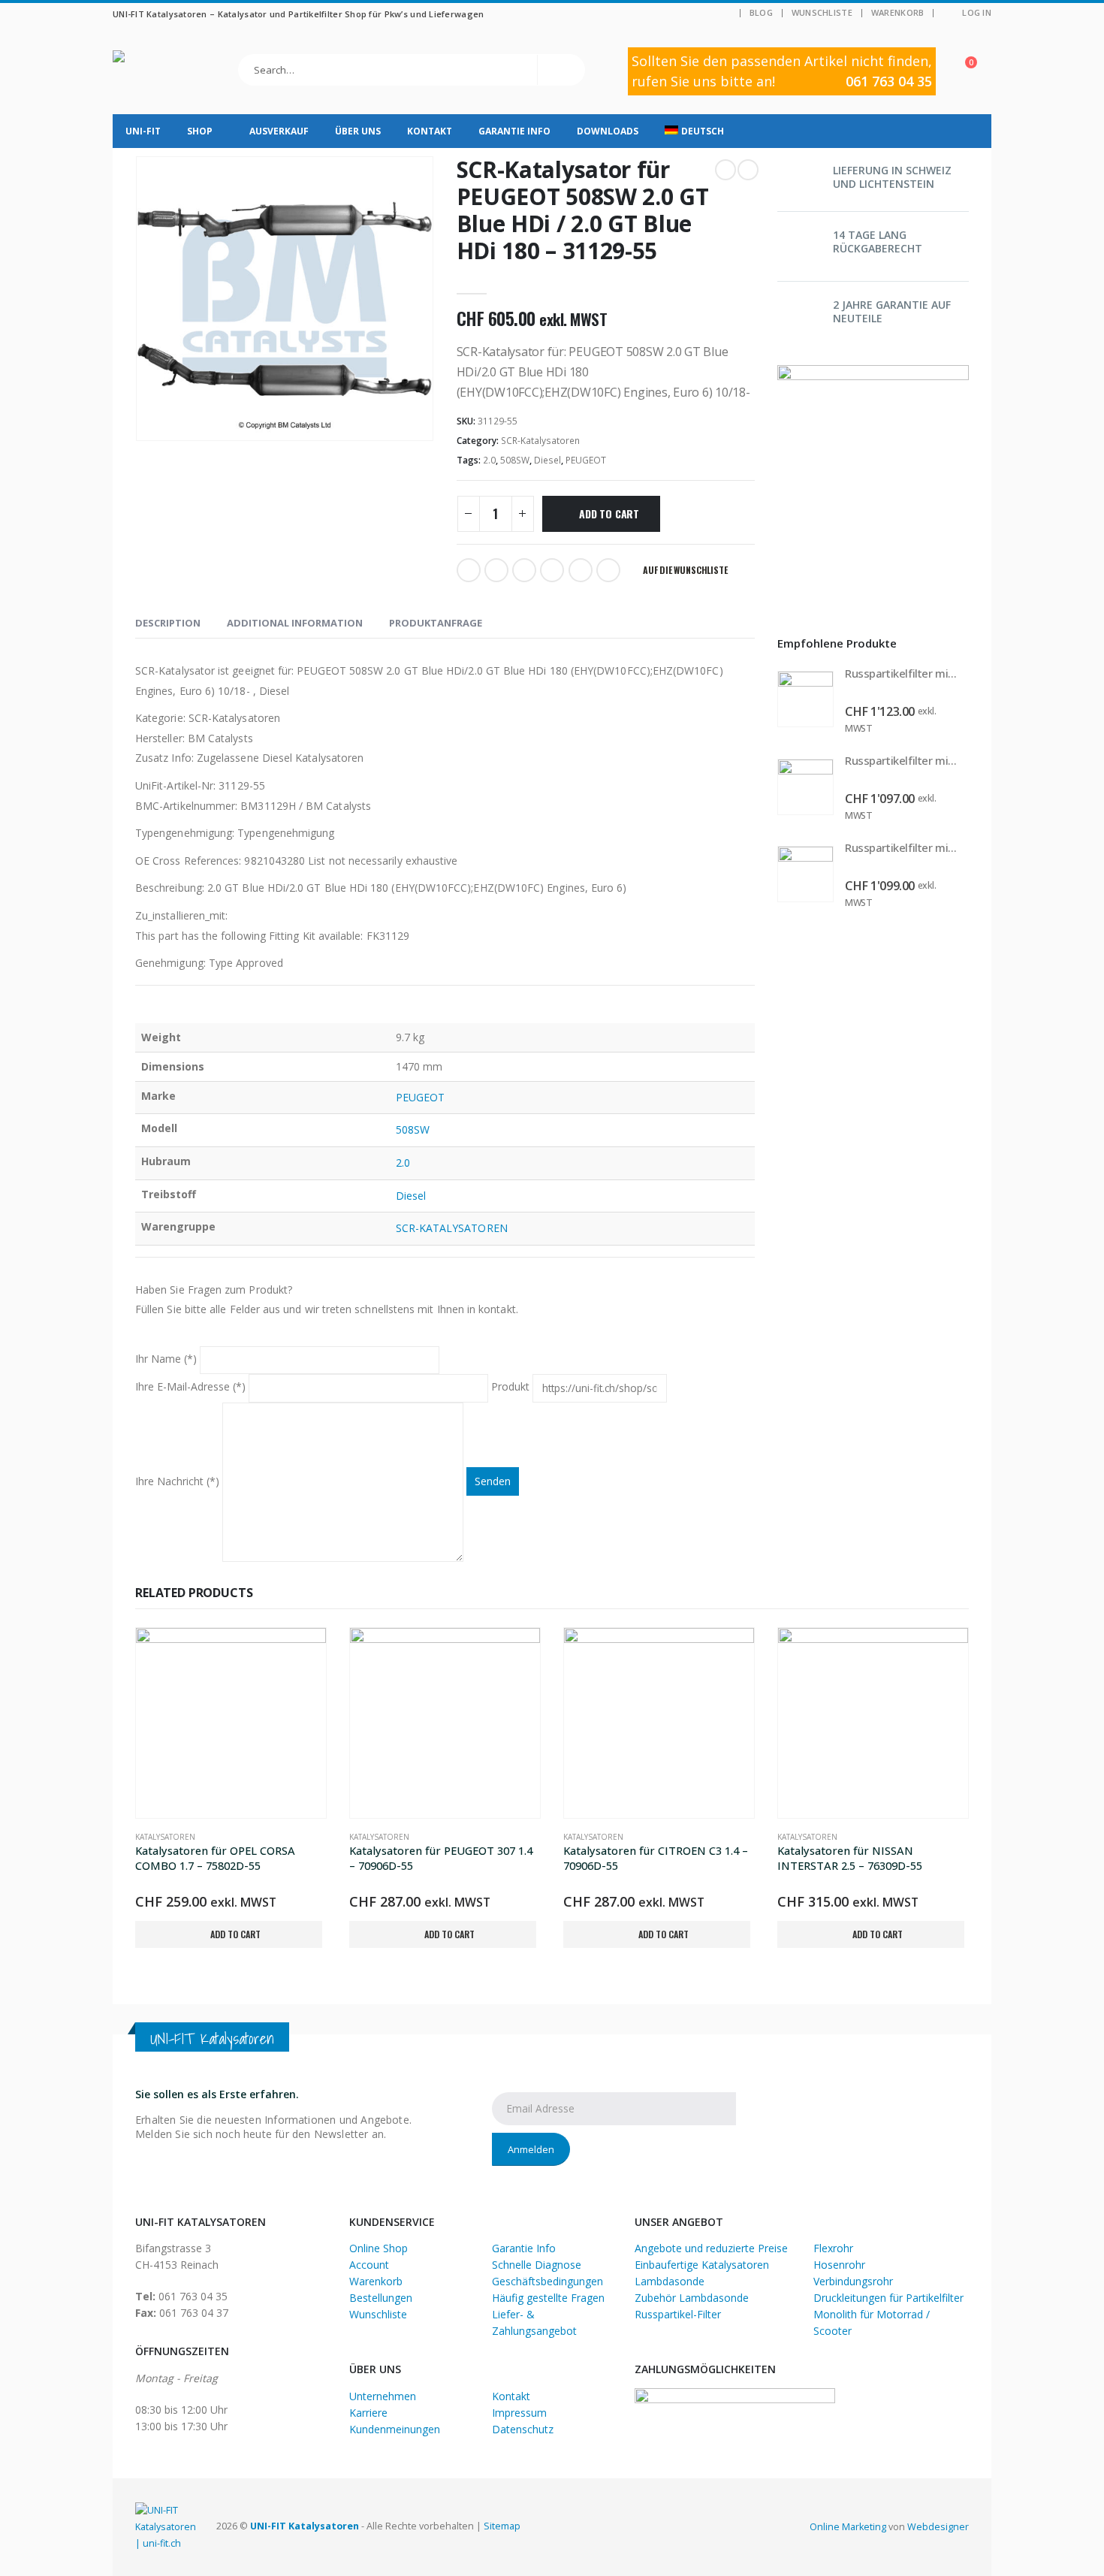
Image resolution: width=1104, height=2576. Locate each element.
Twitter (496, 570)
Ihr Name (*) (167, 1359)
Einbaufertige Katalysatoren (702, 2265)
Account (369, 2265)
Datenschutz (523, 2429)
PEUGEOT (586, 460)
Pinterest (581, 570)
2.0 (489, 460)
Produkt (512, 1387)
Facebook (469, 570)
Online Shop (379, 2248)
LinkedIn (524, 570)
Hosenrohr (839, 2265)
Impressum (519, 2413)
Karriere (368, 2413)
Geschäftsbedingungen (547, 2281)
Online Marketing (848, 2527)
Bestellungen (381, 2298)
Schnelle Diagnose (537, 2265)
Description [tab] (168, 623)
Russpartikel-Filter (678, 2314)
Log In (977, 12)
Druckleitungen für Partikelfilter (888, 2298)
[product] (805, 699)
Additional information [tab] (295, 623)
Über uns (358, 131)
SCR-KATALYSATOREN (452, 1228)
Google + (552, 570)
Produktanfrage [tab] (436, 623)
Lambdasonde (670, 2281)
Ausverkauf (279, 131)
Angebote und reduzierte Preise (711, 2248)
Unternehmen (383, 2396)
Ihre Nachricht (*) (179, 1481)
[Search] (561, 70)
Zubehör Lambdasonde (692, 2298)
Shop (200, 131)
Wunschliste (822, 12)
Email (608, 570)
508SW (515, 460)
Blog (761, 12)
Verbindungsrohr (853, 2281)
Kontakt (430, 131)
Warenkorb (897, 12)
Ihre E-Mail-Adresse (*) (192, 1387)
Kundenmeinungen (395, 2429)
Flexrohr (833, 2248)
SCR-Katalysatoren (540, 441)
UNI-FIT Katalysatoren (305, 2526)
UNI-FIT (143, 131)
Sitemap (502, 2526)
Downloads (608, 131)
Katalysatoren (165, 1837)
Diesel (547, 460)
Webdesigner (938, 2527)
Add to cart (609, 513)
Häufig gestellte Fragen (548, 2298)
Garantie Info (514, 131)
